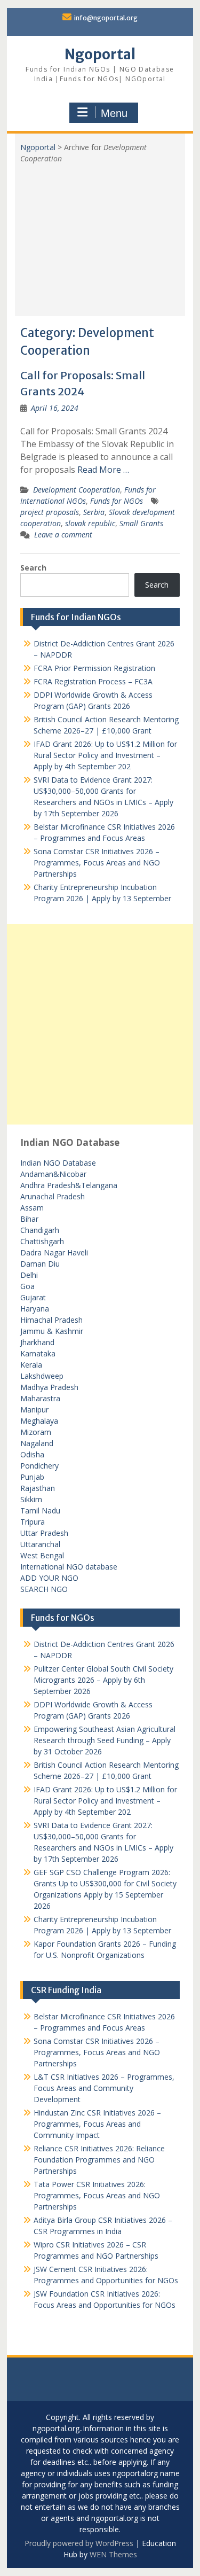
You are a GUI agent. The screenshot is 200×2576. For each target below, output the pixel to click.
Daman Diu (40, 1264)
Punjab (32, 1477)
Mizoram (36, 1432)
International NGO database (69, 1567)
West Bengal (42, 1555)
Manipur (34, 1410)
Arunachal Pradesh (53, 1196)
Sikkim (31, 1499)
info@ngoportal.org (106, 18)
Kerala (31, 1365)
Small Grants (141, 523)
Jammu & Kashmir (52, 1331)
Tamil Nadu (40, 1511)
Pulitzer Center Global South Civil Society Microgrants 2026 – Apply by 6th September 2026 (103, 1680)
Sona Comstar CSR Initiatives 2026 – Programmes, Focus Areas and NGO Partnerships (97, 862)
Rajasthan (38, 1488)
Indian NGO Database (58, 1163)
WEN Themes (113, 2554)
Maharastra (40, 1398)
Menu (114, 113)
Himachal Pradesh (51, 1320)
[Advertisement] (100, 236)
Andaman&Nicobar (53, 1174)
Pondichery (39, 1466)
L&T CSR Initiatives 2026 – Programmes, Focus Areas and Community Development (104, 2088)
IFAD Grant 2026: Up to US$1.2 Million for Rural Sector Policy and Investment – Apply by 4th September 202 (105, 755)
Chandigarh (40, 1230)
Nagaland (37, 1443)
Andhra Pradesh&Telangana (69, 1185)
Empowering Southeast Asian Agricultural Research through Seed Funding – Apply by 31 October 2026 (105, 1740)
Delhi (29, 1275)
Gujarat (33, 1297)
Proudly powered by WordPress (79, 2543)
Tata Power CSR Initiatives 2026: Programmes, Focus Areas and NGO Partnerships (97, 2195)
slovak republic (90, 523)
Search (33, 568)
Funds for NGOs (117, 501)
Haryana (35, 1309)
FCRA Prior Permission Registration (94, 668)
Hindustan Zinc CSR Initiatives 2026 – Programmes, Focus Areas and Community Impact (97, 2124)
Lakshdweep (42, 1376)
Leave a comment (63, 534)
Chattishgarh (42, 1241)
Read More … (103, 470)
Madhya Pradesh (49, 1387)
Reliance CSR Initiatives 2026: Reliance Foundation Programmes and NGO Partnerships (99, 2160)
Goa (27, 1286)
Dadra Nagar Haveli (54, 1252)
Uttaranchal (40, 1544)
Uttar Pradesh (44, 1533)
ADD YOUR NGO (49, 1578)
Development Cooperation (77, 490)
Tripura (33, 1522)
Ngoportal (100, 54)
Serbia (94, 512)
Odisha (32, 1454)
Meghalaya (39, 1421)
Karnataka (38, 1353)
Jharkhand (37, 1342)
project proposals (50, 512)
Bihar (29, 1219)
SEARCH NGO (44, 1589)
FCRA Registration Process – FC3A (93, 681)
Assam (32, 1208)
